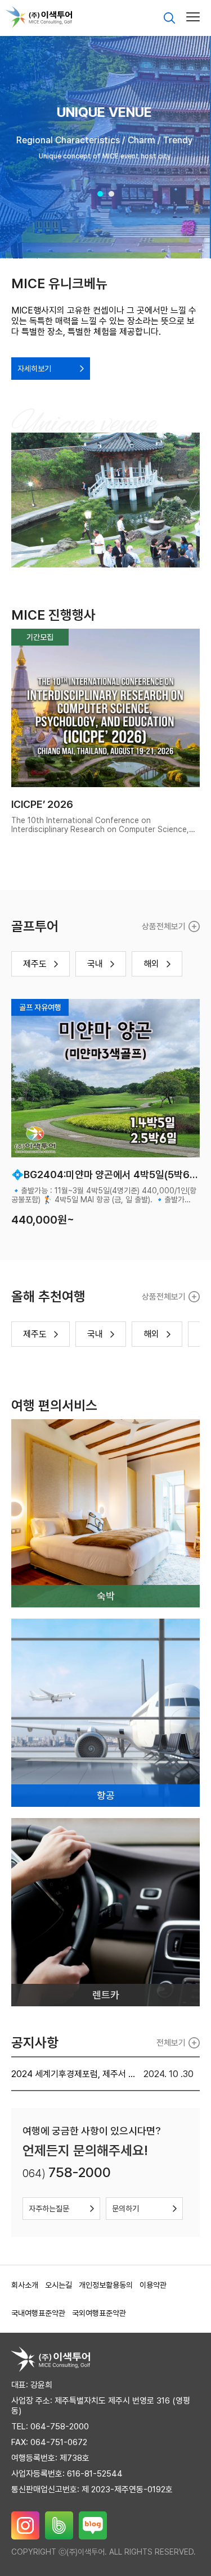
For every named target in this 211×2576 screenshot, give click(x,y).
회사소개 (25, 2285)
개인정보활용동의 (106, 2285)
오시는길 (59, 2285)
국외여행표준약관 (99, 2313)
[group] (105, 146)
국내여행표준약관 (38, 2313)
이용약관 (153, 2285)
